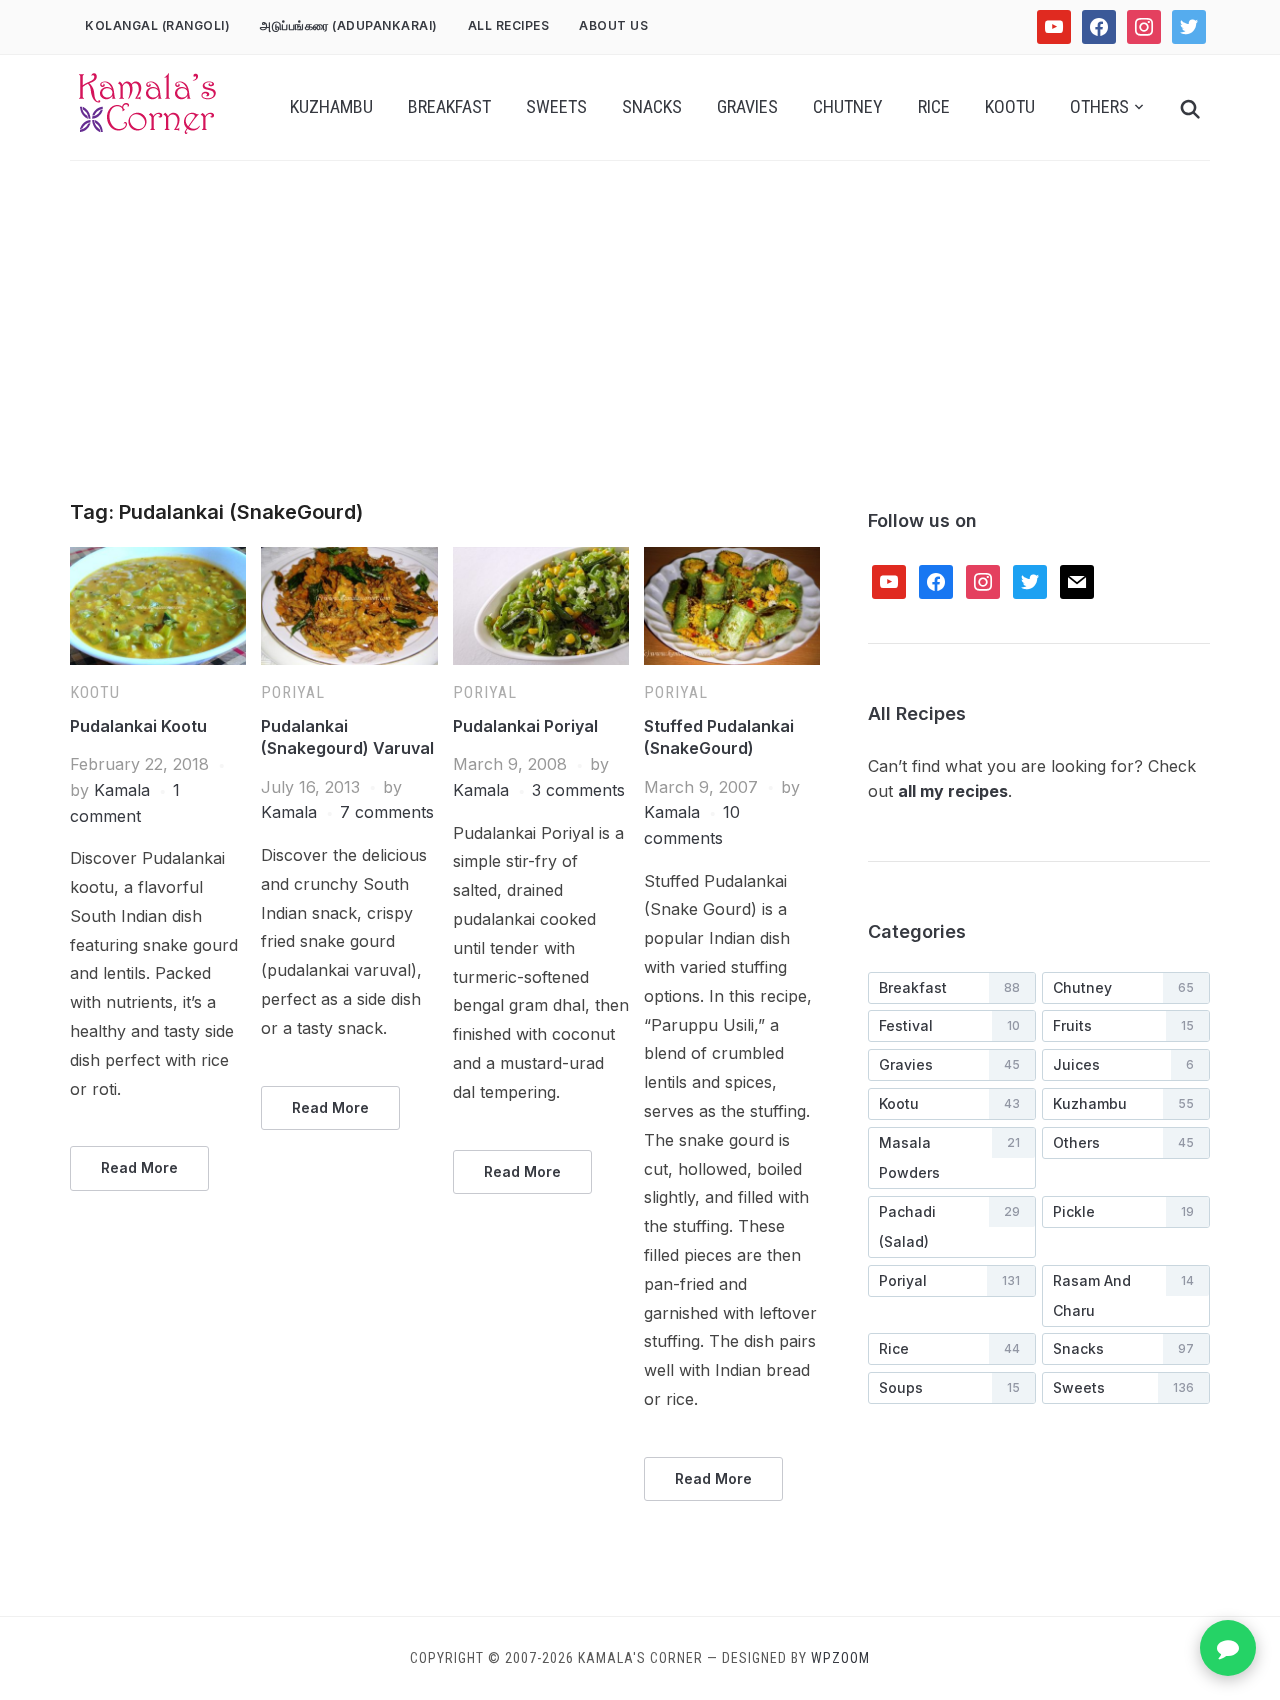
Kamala (122, 790)
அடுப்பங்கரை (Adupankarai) (349, 25)
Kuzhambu (331, 106)
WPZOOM (840, 1658)
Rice (934, 106)
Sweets (556, 106)
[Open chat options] (1228, 1648)
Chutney (848, 106)
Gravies (747, 106)
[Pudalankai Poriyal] (541, 559)
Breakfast (449, 106)
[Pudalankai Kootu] (158, 559)
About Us (613, 25)
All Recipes (509, 25)
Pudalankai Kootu (138, 726)
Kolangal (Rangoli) (157, 25)
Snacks (652, 106)
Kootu (1010, 106)
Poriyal (293, 692)
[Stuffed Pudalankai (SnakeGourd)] (732, 559)
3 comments (578, 790)
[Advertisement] (640, 351)
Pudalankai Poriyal (525, 726)
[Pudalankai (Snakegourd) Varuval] (349, 559)
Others (1099, 106)
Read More (139, 1167)
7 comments (387, 812)
